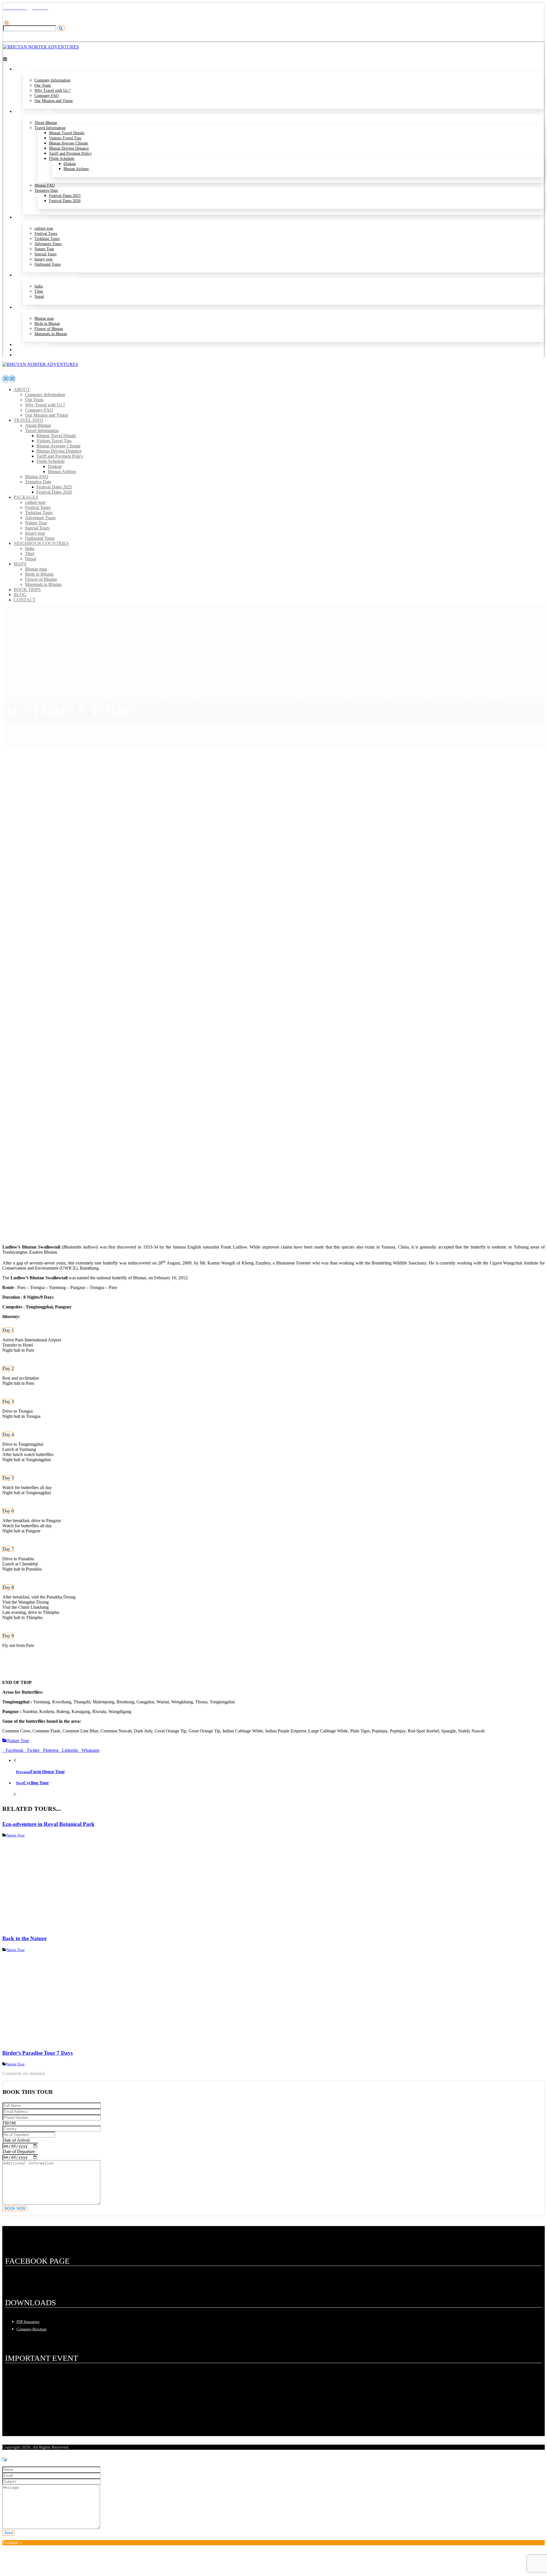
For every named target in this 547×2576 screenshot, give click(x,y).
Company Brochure (32, 2329)
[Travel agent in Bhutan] (41, 47)
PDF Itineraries (28, 2322)
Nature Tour (18, 1741)
